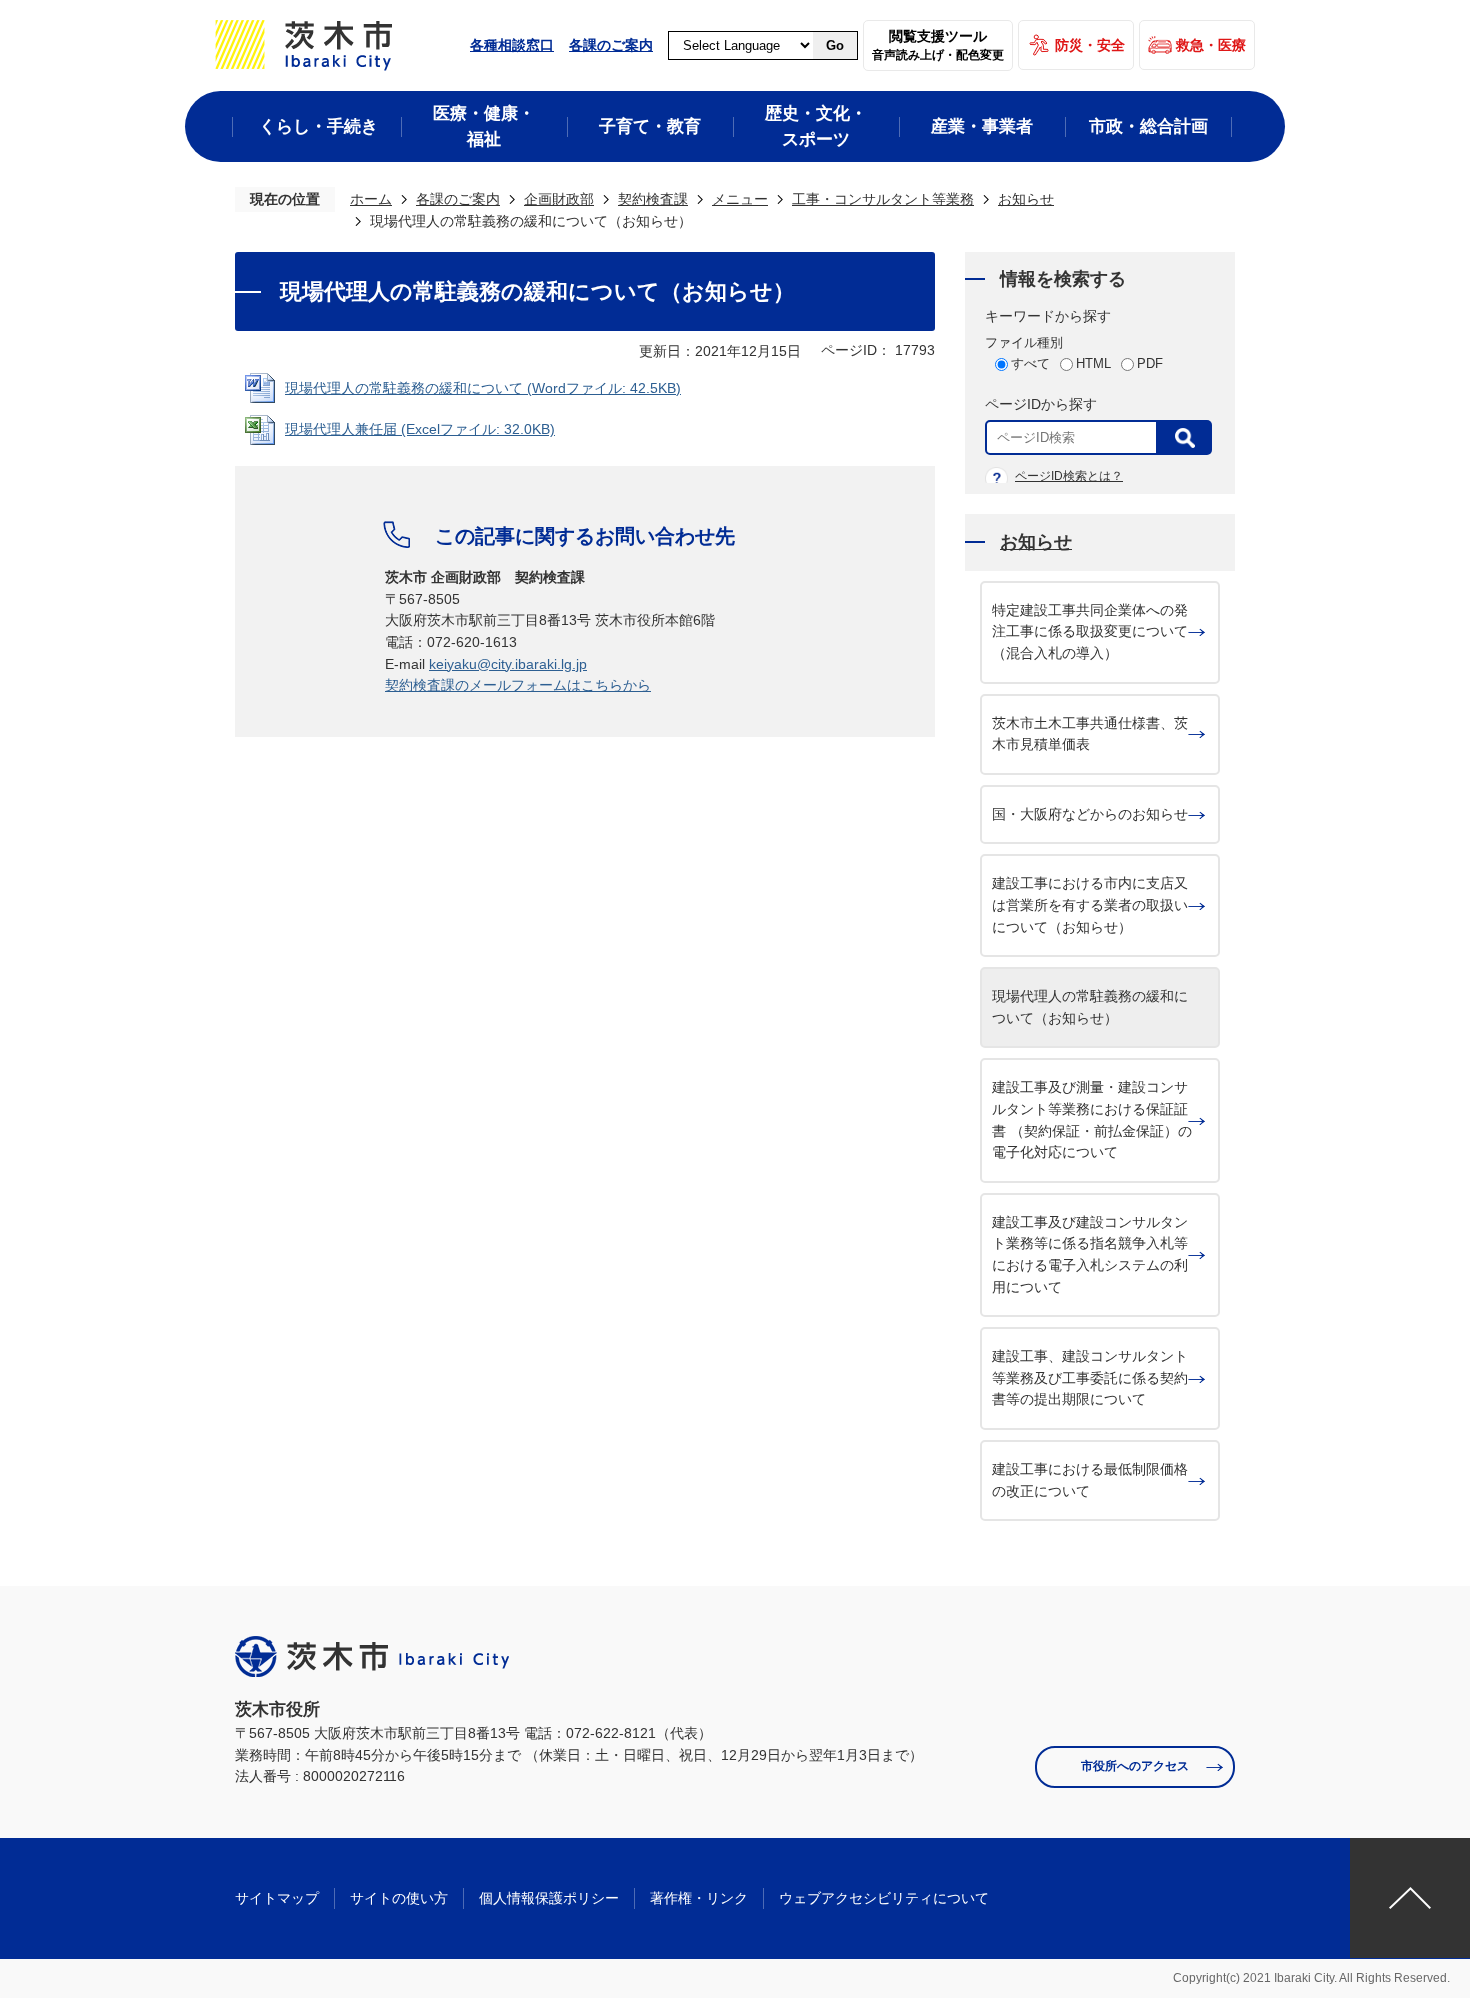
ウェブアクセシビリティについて (884, 1898)
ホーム (371, 199)
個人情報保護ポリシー (549, 1898)
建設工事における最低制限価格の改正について (1090, 1480)
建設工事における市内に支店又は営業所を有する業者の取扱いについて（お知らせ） (1090, 904)
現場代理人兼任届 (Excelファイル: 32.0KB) (420, 429)
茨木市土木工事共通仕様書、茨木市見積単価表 (1090, 734)
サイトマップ (277, 1898)
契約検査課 (653, 199)
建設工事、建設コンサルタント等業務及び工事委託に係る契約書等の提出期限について (1090, 1377)
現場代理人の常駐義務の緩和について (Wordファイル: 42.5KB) (483, 388)
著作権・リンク (699, 1898)
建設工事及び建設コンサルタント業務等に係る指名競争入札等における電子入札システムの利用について (1090, 1254)
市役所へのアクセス (1135, 1766)
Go (835, 45)
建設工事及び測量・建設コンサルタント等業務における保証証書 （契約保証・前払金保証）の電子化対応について (1092, 1119)
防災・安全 (1090, 45)
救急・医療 (1211, 45)
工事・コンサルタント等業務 (883, 199)
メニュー (740, 199)
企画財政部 (559, 199)
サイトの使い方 (399, 1898)
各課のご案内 (611, 45)
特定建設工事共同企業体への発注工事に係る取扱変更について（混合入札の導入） (1090, 631)
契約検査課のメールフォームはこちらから (518, 685)
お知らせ (1026, 199)
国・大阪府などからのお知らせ (1090, 814)
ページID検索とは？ (1069, 476)
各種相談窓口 (512, 45)
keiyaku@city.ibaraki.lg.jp (508, 664)
